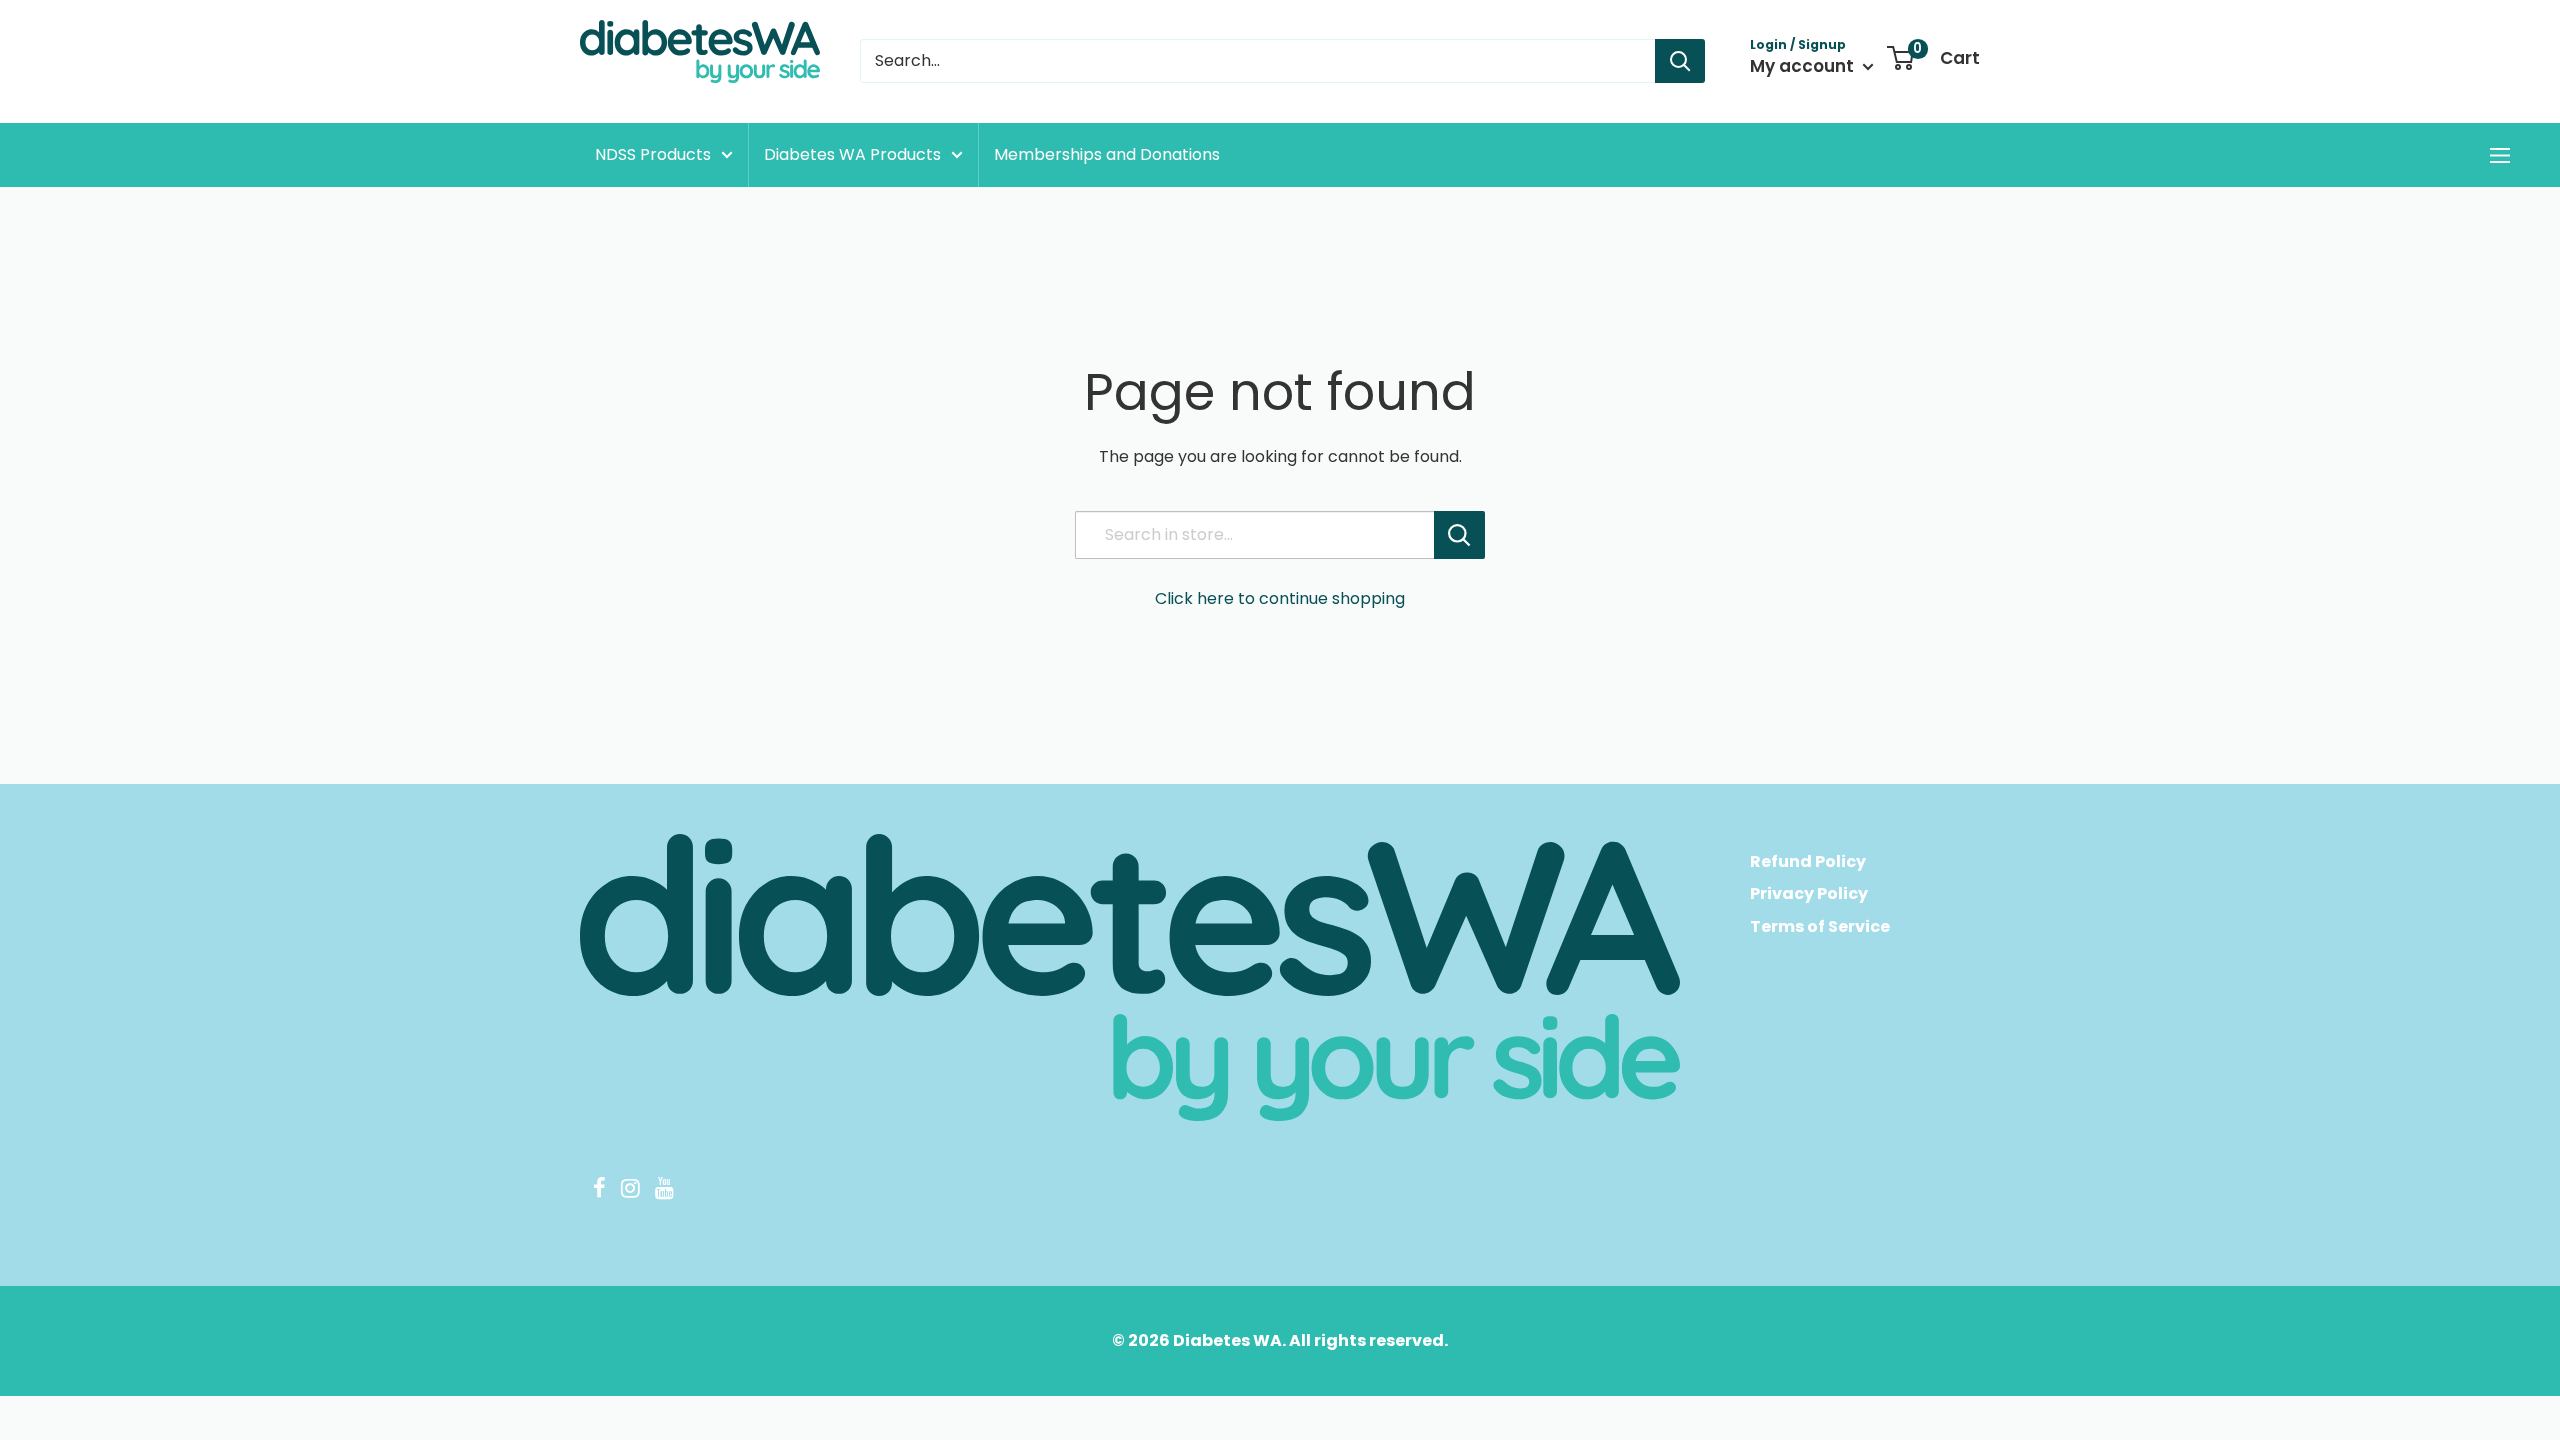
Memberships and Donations (1107, 154)
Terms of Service (1820, 926)
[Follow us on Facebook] (599, 1191)
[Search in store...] (1459, 535)
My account (1804, 66)
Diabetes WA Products (852, 154)
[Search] (1680, 61)
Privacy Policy (1809, 893)
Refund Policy (1808, 861)
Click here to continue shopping (1280, 598)
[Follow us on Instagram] (630, 1191)
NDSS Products (653, 154)
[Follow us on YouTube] (664, 1191)
